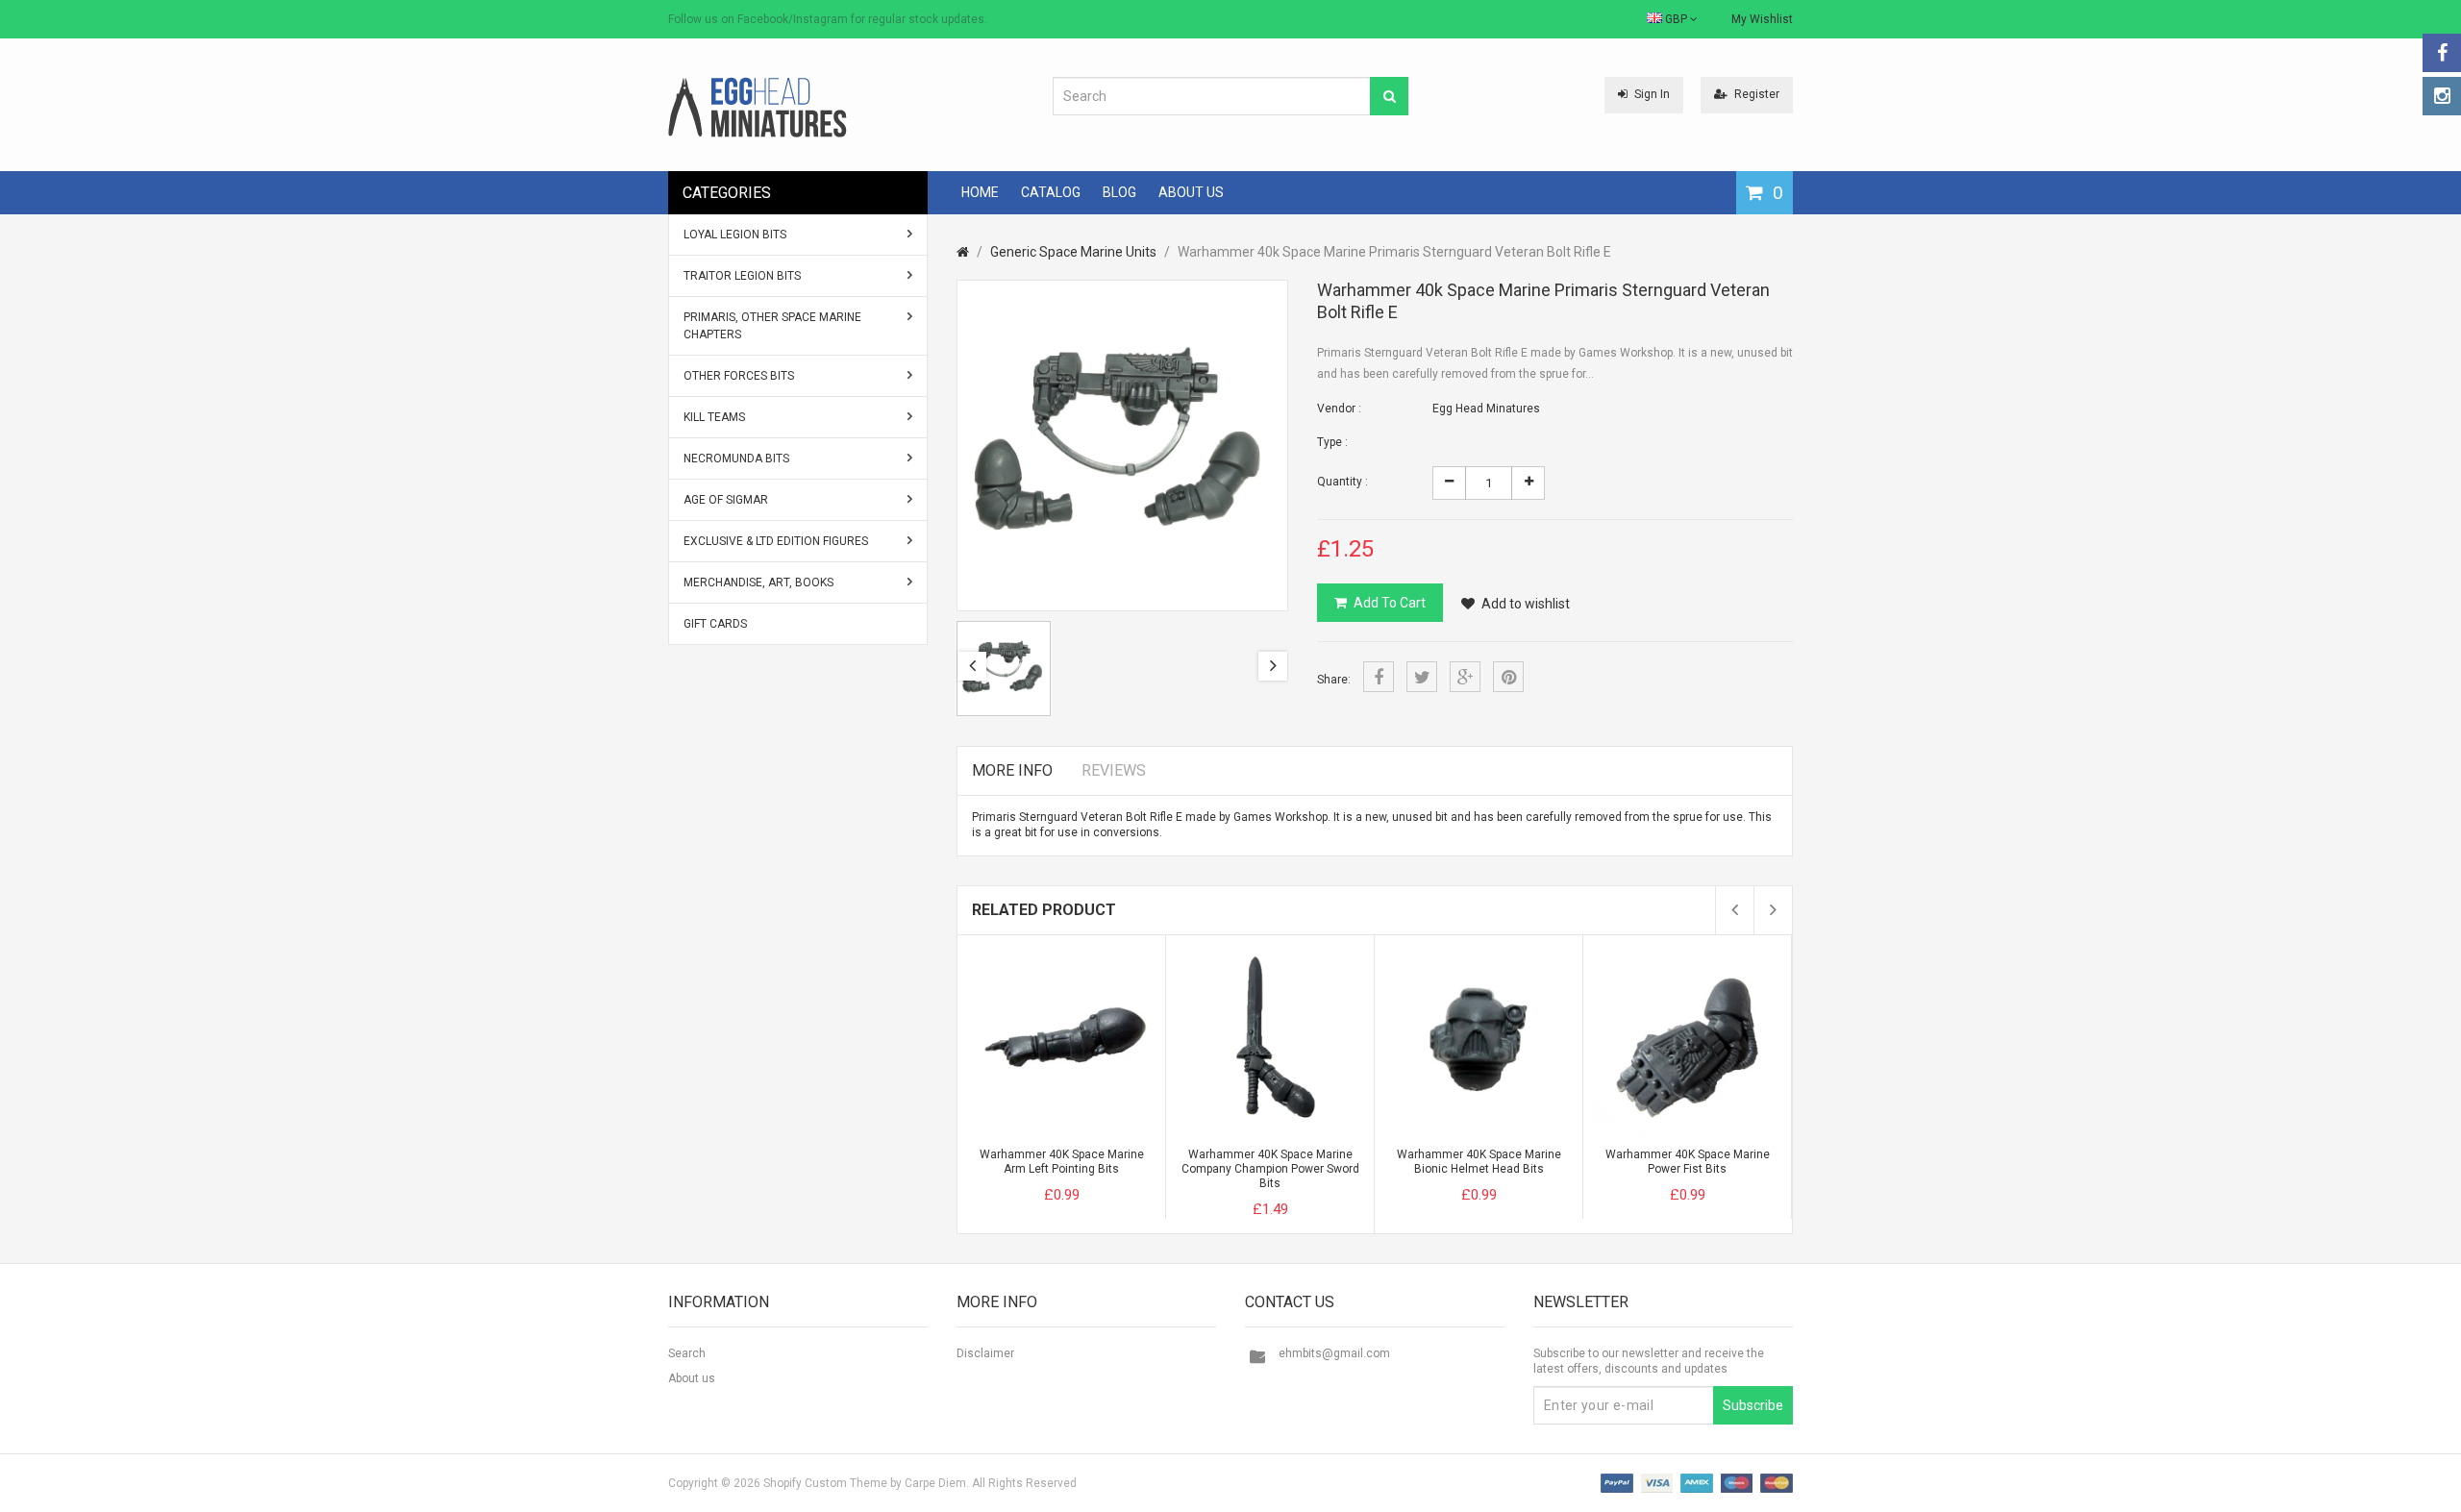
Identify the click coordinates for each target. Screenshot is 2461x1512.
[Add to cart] (1026, 1178)
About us (692, 1378)
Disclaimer (985, 1353)
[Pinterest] (1508, 677)
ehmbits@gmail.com (1334, 1353)
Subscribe (1753, 1405)
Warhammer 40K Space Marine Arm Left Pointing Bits (1062, 1162)
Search (687, 1353)
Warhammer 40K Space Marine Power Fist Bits (1688, 1162)
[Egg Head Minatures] (758, 107)
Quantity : (1342, 482)
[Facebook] (2442, 53)
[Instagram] (2442, 96)
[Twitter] (1422, 677)
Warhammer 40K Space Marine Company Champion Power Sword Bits (1270, 1169)
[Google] (1465, 677)
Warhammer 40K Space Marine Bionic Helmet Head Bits (1479, 1162)
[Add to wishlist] (1097, 1178)
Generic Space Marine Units (1073, 252)
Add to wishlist (1526, 604)
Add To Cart (1390, 603)
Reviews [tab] (1114, 770)
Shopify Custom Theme (825, 1483)
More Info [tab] (1012, 770)
